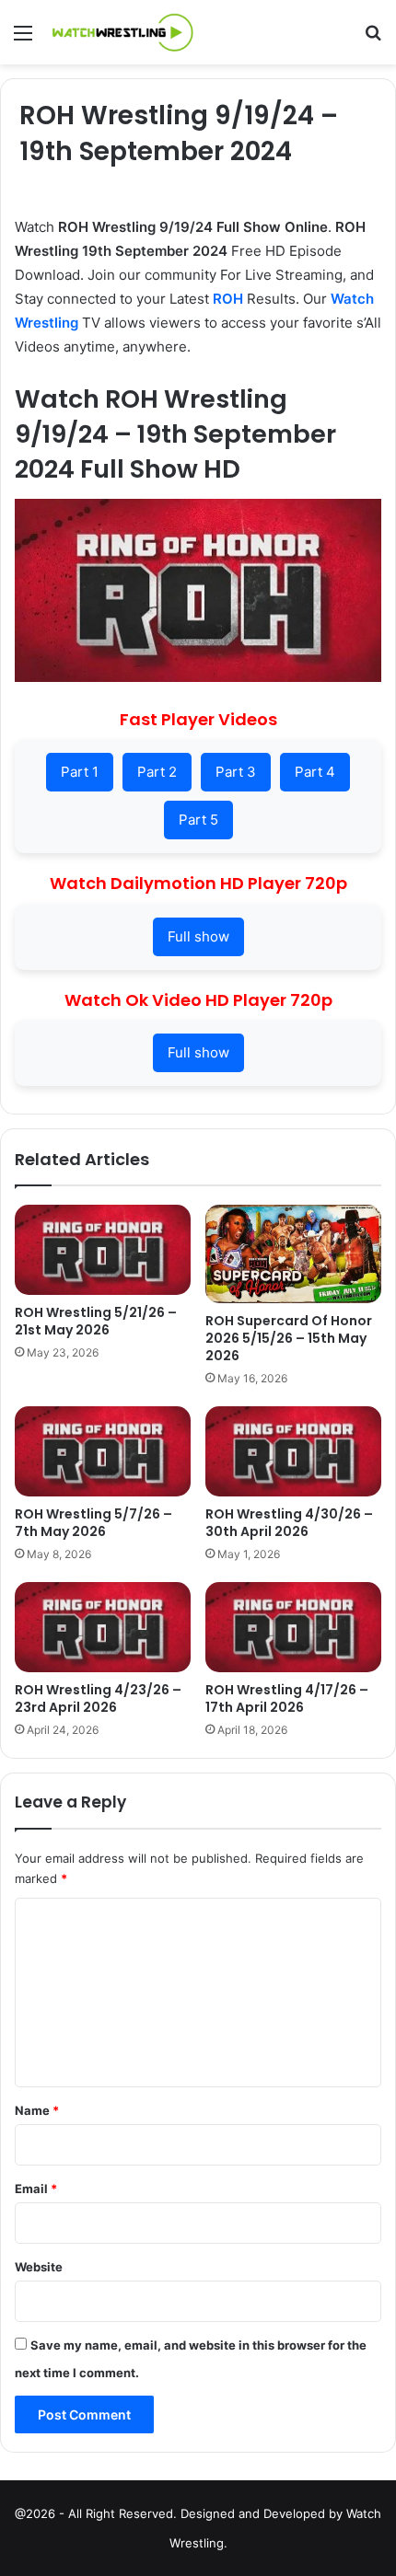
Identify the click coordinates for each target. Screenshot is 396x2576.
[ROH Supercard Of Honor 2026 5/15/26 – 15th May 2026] (293, 1254)
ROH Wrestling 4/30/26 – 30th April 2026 (289, 1523)
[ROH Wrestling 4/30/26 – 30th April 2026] (293, 1451)
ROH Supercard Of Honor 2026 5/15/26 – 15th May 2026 (289, 1338)
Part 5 (198, 820)
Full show (198, 936)
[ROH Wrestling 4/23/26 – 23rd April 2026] (103, 1627)
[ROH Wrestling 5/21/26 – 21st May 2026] (103, 1250)
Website (39, 2267)
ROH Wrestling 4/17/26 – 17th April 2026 (287, 1698)
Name (37, 2110)
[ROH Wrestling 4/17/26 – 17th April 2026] (293, 1627)
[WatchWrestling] (120, 32)
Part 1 (80, 772)
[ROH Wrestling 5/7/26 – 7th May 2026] (103, 1451)
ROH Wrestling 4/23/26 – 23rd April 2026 (98, 1698)
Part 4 (315, 772)
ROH (228, 299)
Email (36, 2189)
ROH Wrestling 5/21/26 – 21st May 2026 (96, 1321)
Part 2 (157, 772)
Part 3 (236, 772)
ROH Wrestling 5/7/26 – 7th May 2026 (93, 1523)
